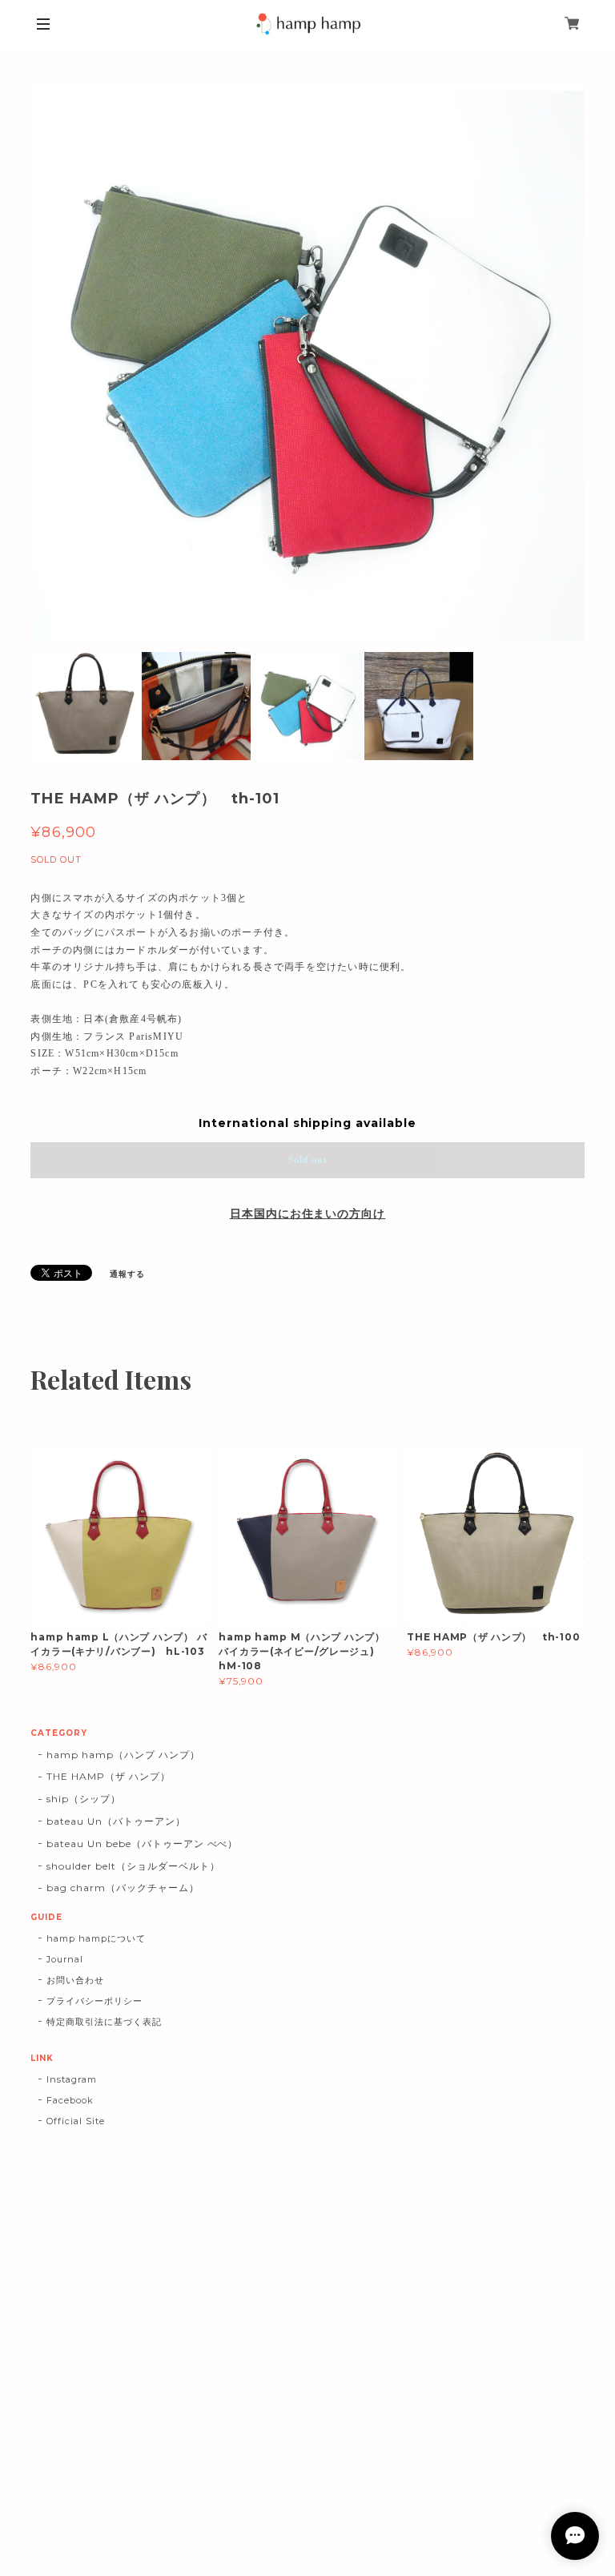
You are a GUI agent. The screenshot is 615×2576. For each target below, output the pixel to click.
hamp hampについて (96, 1938)
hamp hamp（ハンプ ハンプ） (123, 1755)
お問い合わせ (75, 1980)
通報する (127, 1274)
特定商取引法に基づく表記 (104, 2022)
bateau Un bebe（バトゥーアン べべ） (142, 1843)
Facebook (70, 2100)
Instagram (72, 2079)
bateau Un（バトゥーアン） (116, 1821)
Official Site (75, 2121)
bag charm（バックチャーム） (123, 1888)
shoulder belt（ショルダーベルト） (133, 1866)
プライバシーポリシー (94, 2001)
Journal (65, 1959)
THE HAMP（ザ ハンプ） (108, 1776)
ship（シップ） (84, 1799)
